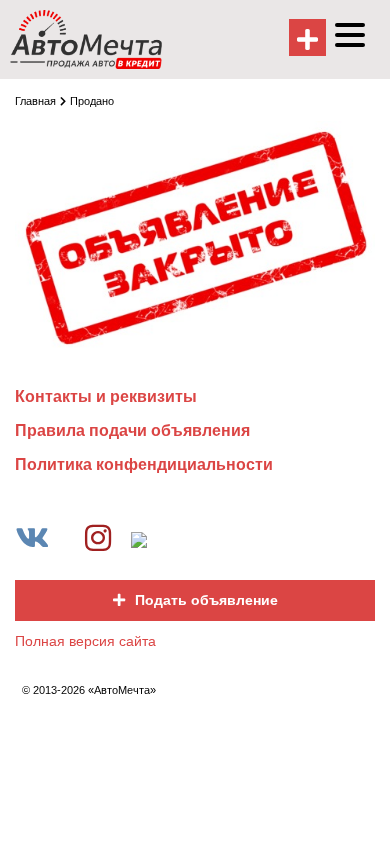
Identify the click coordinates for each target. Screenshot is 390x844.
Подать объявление (206, 600)
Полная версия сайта (85, 641)
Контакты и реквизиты (106, 396)
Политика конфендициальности (144, 464)
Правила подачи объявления (132, 430)
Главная (35, 101)
